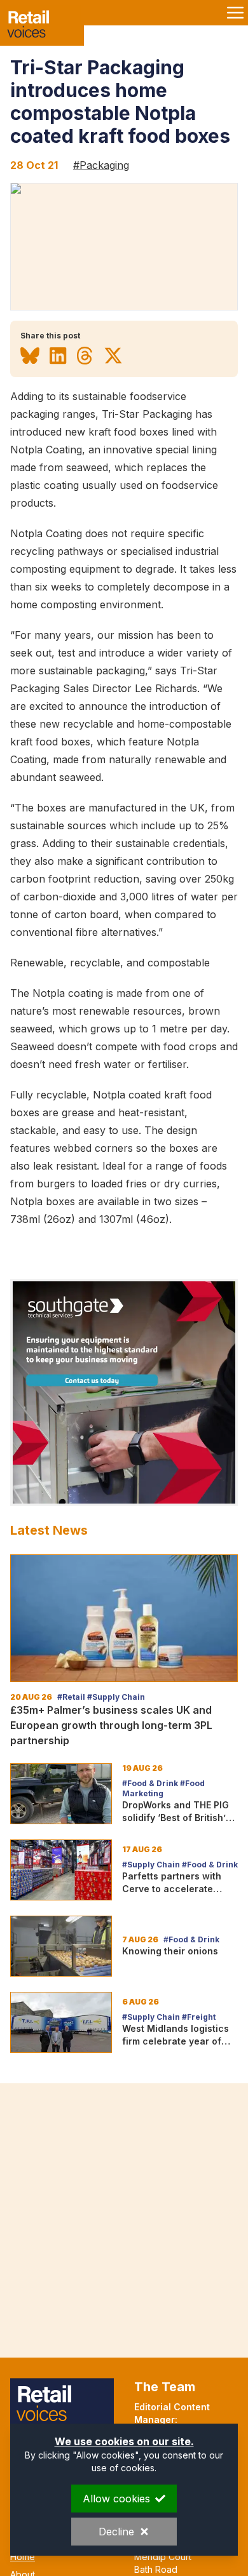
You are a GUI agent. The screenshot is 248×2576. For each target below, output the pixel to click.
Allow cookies (116, 2499)
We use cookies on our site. (124, 2441)
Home (23, 2557)
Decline (116, 2532)
